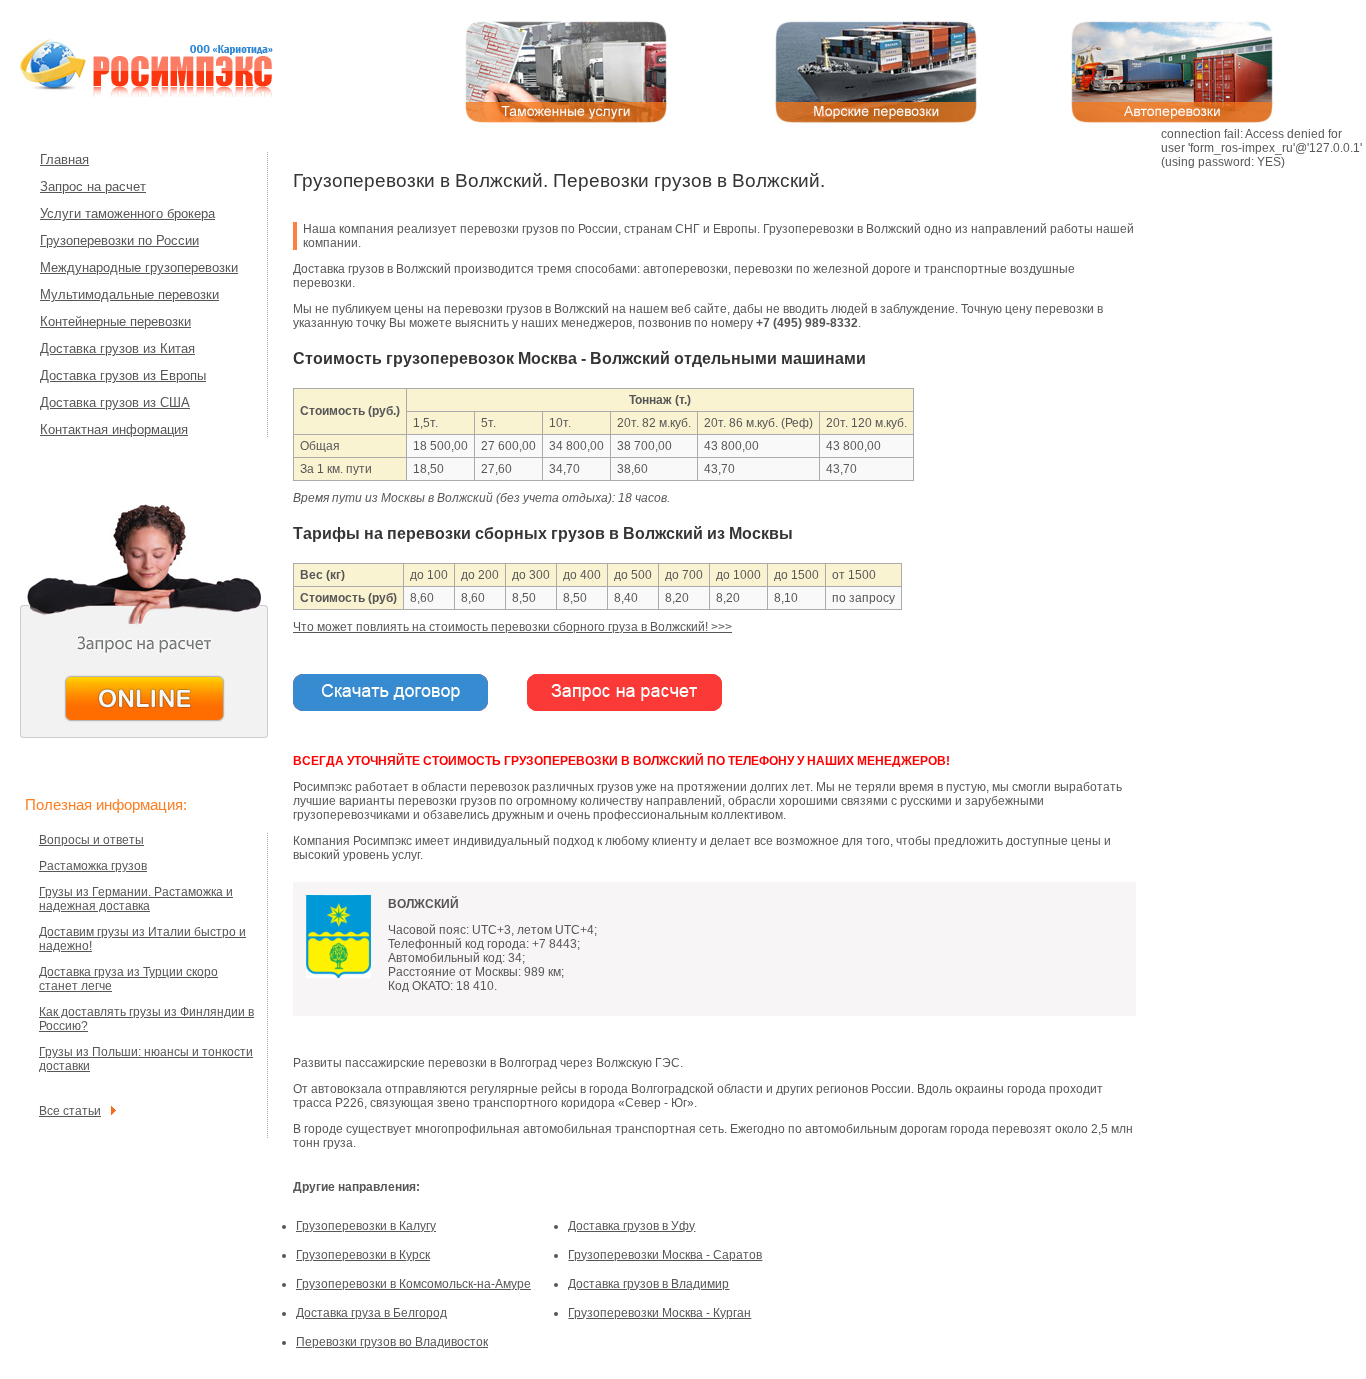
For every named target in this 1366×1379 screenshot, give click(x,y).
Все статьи (70, 1111)
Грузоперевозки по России (119, 240)
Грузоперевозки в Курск (363, 1255)
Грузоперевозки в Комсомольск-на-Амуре (413, 1284)
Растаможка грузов (93, 866)
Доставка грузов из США (115, 402)
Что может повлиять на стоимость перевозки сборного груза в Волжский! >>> (512, 627)
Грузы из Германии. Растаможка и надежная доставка (136, 899)
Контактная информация (114, 429)
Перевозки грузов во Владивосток (392, 1342)
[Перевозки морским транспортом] (876, 120)
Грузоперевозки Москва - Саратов (665, 1255)
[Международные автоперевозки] (1172, 120)
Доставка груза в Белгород (371, 1313)
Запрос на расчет (93, 186)
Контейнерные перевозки (115, 321)
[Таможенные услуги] (566, 120)
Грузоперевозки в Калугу (366, 1226)
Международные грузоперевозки (139, 267)
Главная (64, 159)
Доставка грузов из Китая (117, 348)
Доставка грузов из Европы (123, 375)
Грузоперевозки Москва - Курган (659, 1313)
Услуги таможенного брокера (127, 213)
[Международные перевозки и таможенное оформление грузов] (170, 95)
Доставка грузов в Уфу (631, 1226)
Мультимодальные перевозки (129, 294)
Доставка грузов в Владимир (648, 1284)
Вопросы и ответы (91, 840)
